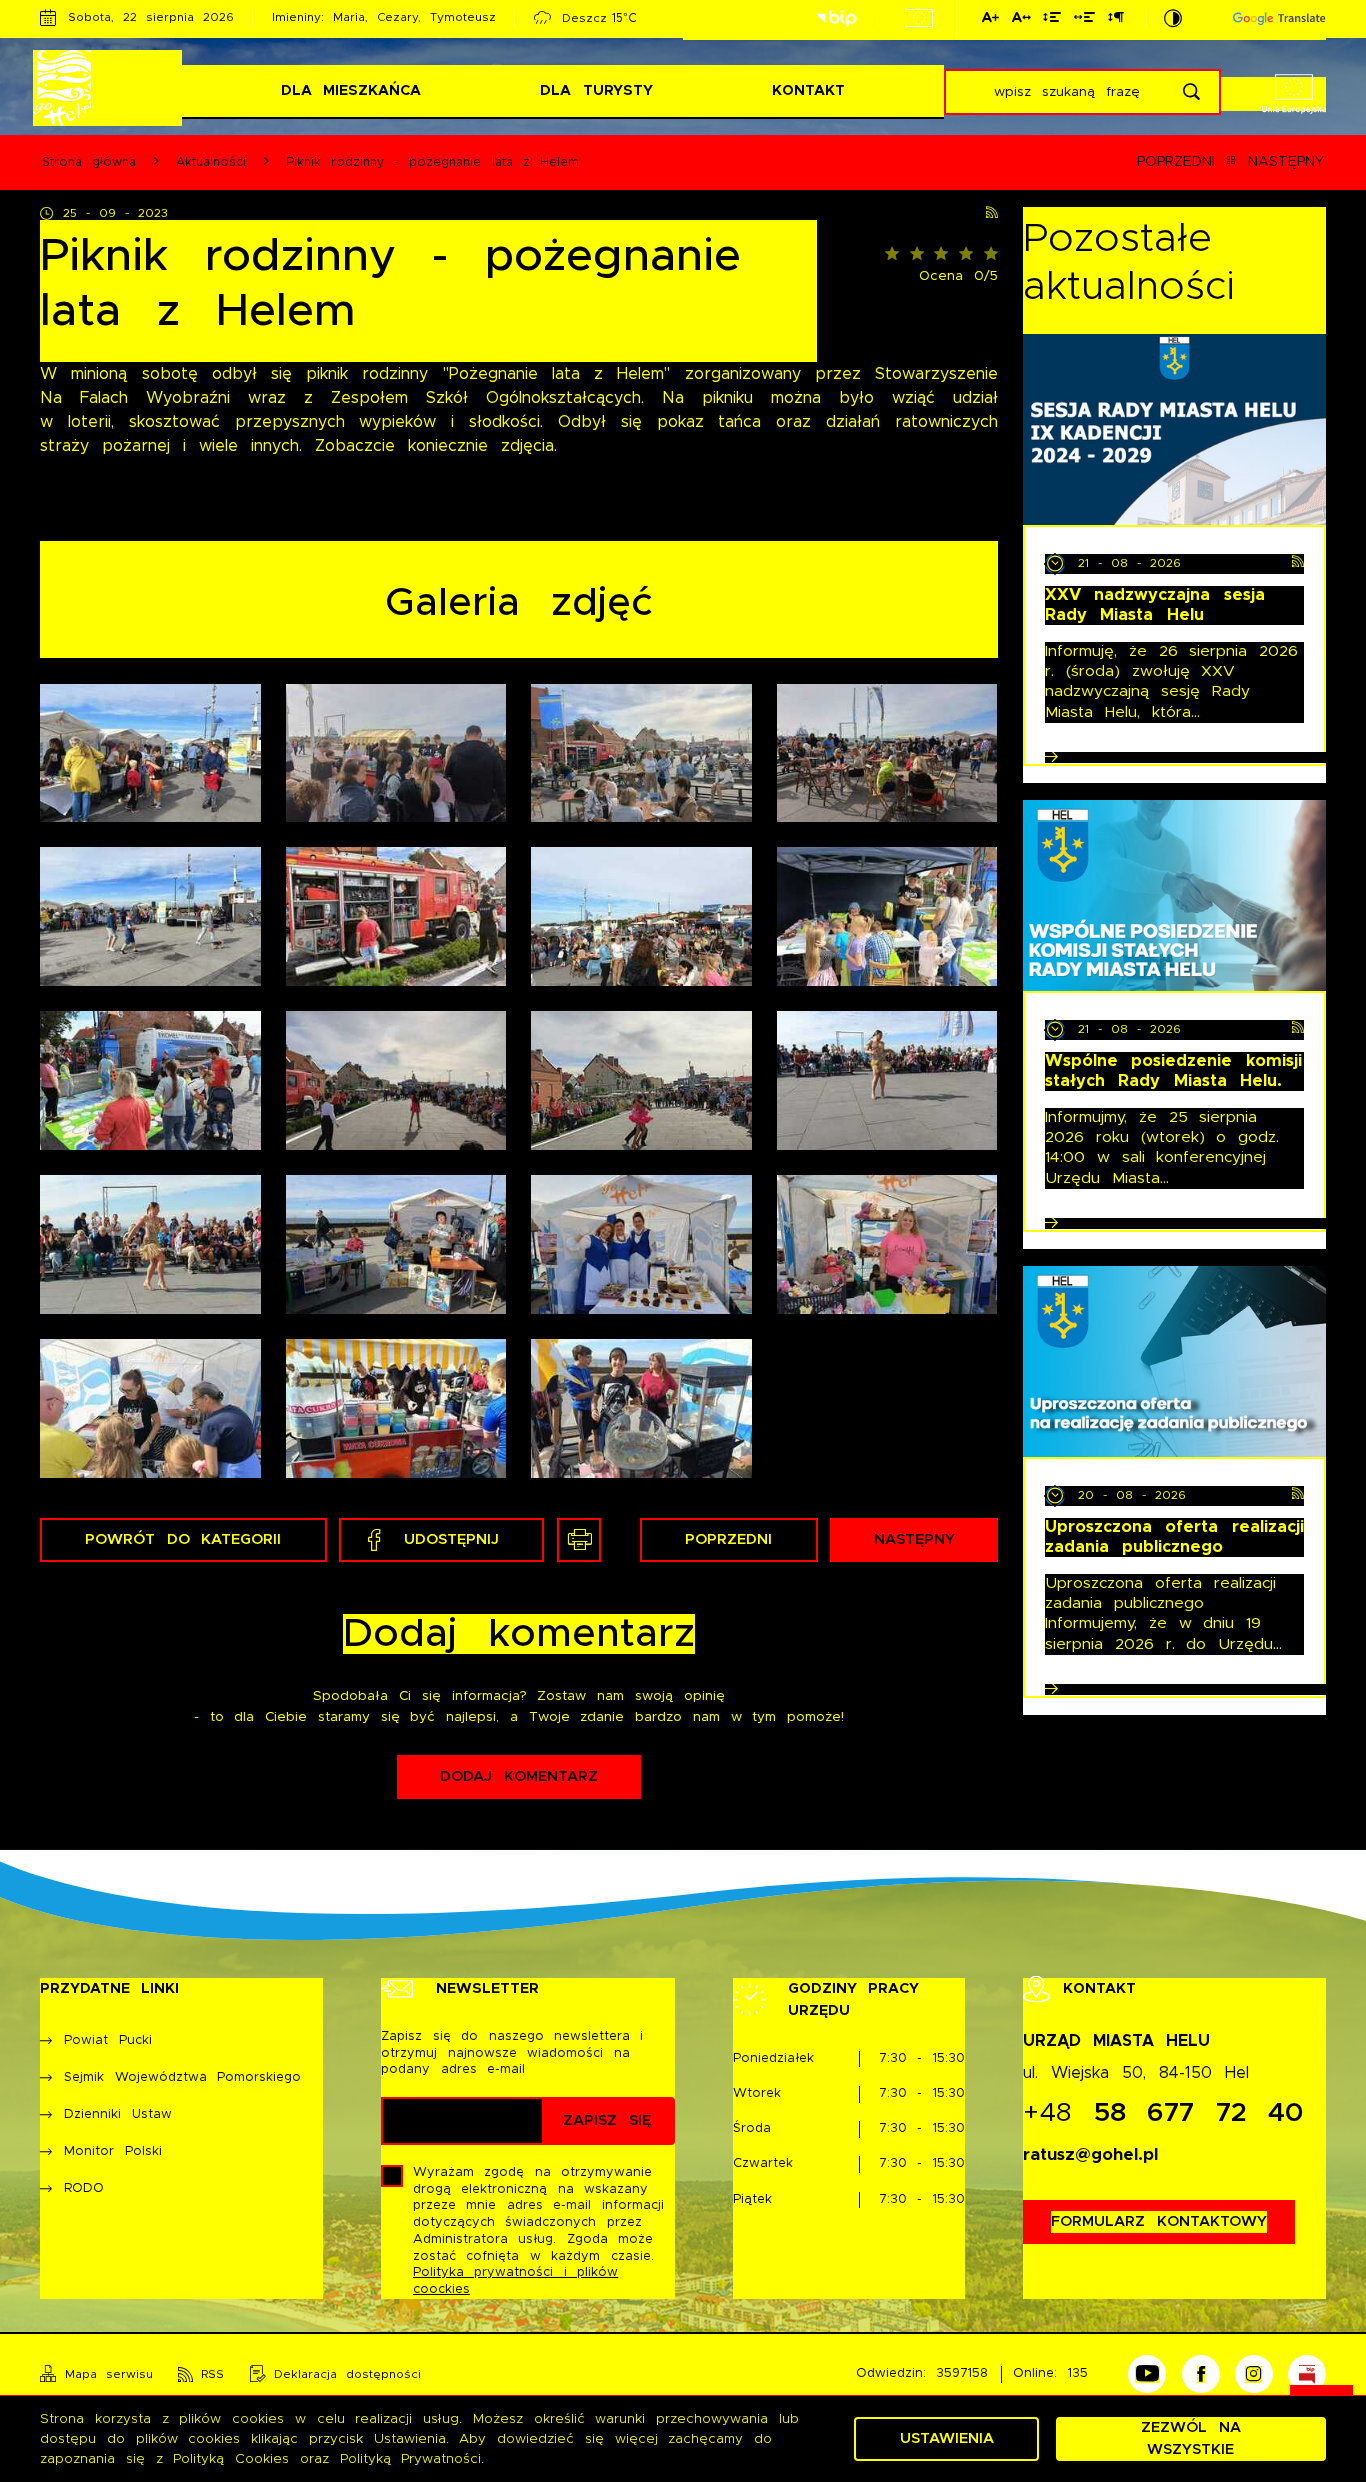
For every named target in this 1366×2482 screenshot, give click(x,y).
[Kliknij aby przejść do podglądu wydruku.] (579, 1540)
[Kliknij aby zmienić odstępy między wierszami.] (1052, 20)
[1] (150, 753)
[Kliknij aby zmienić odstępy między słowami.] (1084, 20)
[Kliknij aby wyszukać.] (1191, 92)
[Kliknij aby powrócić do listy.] (1231, 162)
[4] (887, 753)
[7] (396, 916)
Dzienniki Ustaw (117, 2114)
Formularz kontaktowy (1158, 2221)
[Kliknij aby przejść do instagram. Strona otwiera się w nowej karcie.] (1254, 2374)
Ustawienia (947, 2438)
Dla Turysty (596, 90)
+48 (1163, 2113)
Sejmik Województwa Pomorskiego (182, 2077)
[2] (396, 753)
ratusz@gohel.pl (1090, 2155)
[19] (150, 1408)
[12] (396, 1080)
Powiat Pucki (107, 2040)
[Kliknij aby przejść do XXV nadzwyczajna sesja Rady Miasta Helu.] (1174, 429)
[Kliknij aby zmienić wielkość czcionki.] (990, 20)
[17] (641, 1244)
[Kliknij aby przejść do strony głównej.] (110, 88)
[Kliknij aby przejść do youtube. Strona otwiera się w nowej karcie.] (1147, 2374)
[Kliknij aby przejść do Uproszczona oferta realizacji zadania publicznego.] (1174, 1361)
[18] (887, 1244)
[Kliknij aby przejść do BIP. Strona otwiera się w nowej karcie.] (836, 19)
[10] (887, 916)
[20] (396, 1408)
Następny (1286, 162)
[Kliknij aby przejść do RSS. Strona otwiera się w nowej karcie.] (992, 214)
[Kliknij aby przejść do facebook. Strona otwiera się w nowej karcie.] (1201, 2374)
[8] (641, 916)
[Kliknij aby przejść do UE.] (919, 18)
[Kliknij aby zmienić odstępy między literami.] (1020, 20)
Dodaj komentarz (518, 1776)
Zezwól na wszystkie (1190, 2438)
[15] (150, 1244)
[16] (396, 1244)
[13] (641, 1080)
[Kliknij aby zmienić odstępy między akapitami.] (1115, 20)
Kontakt (808, 90)
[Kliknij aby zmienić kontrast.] (1173, 18)
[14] (887, 1080)
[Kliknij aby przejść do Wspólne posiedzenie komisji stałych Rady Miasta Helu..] (1174, 895)
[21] (641, 1408)
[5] (150, 916)
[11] (150, 1080)
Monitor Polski (112, 2151)
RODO (84, 2188)
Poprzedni (1176, 162)
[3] (641, 753)
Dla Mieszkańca (351, 90)
